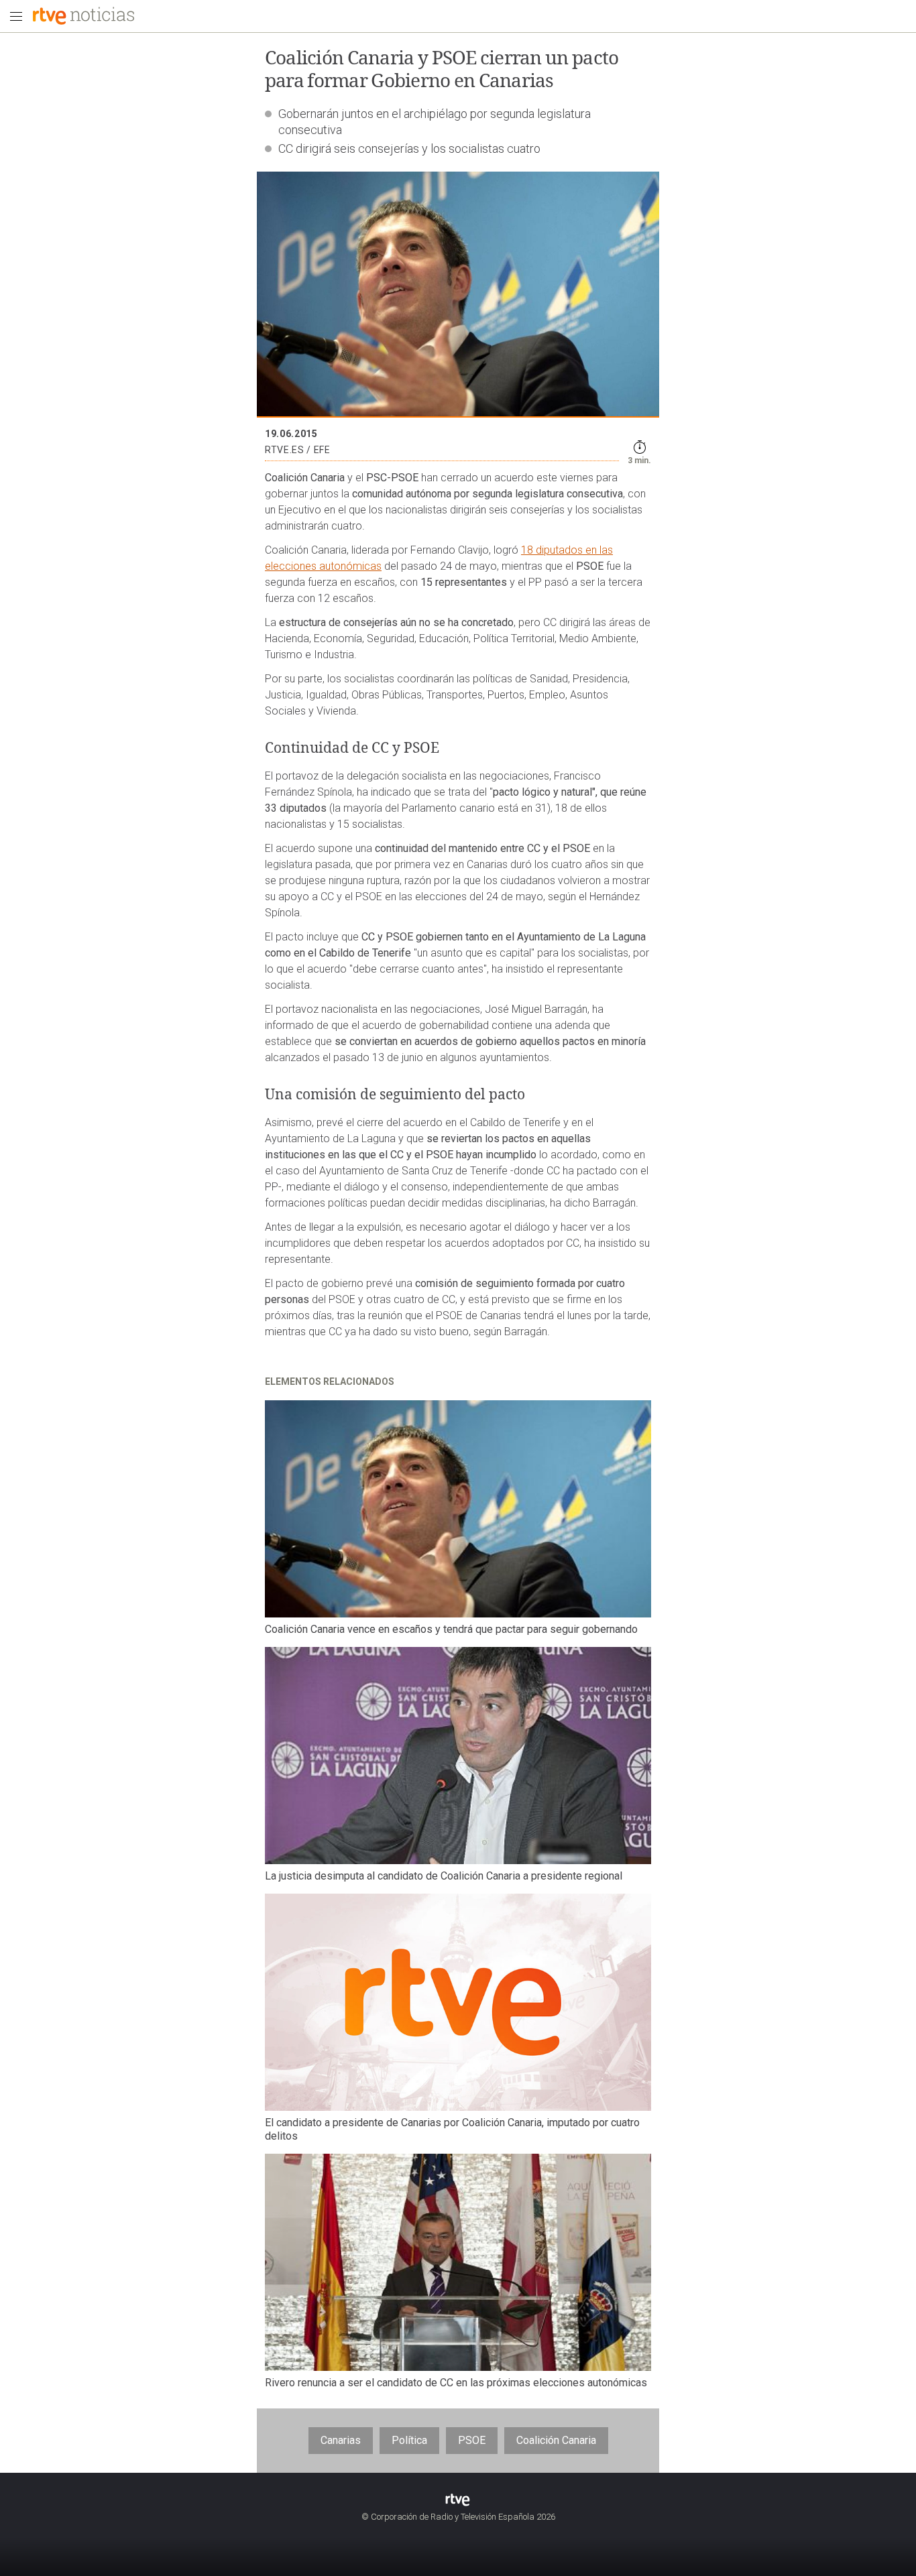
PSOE (472, 2440)
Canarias (341, 2440)
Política (409, 2440)
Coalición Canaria (556, 2440)
